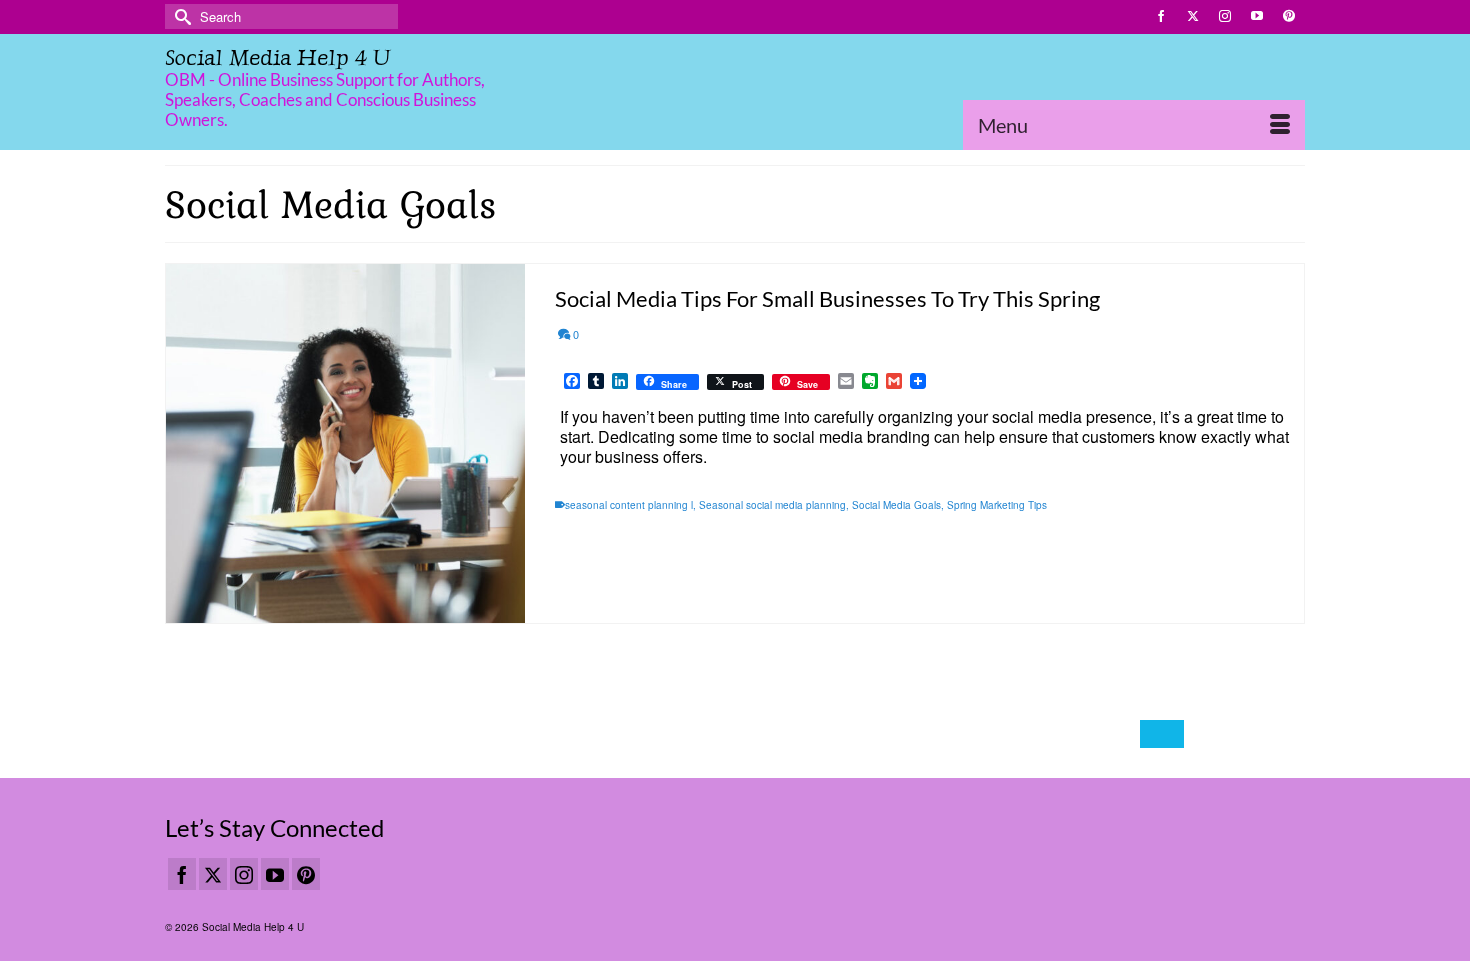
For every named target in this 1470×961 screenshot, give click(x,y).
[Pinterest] (306, 874)
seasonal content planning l (629, 505)
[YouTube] (275, 874)
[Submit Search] (180, 16)
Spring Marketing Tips (997, 505)
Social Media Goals (896, 505)
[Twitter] (213, 874)
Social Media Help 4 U (277, 57)
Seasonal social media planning (772, 505)
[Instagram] (244, 874)
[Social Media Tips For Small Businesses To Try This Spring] (345, 443)
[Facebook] (182, 874)
